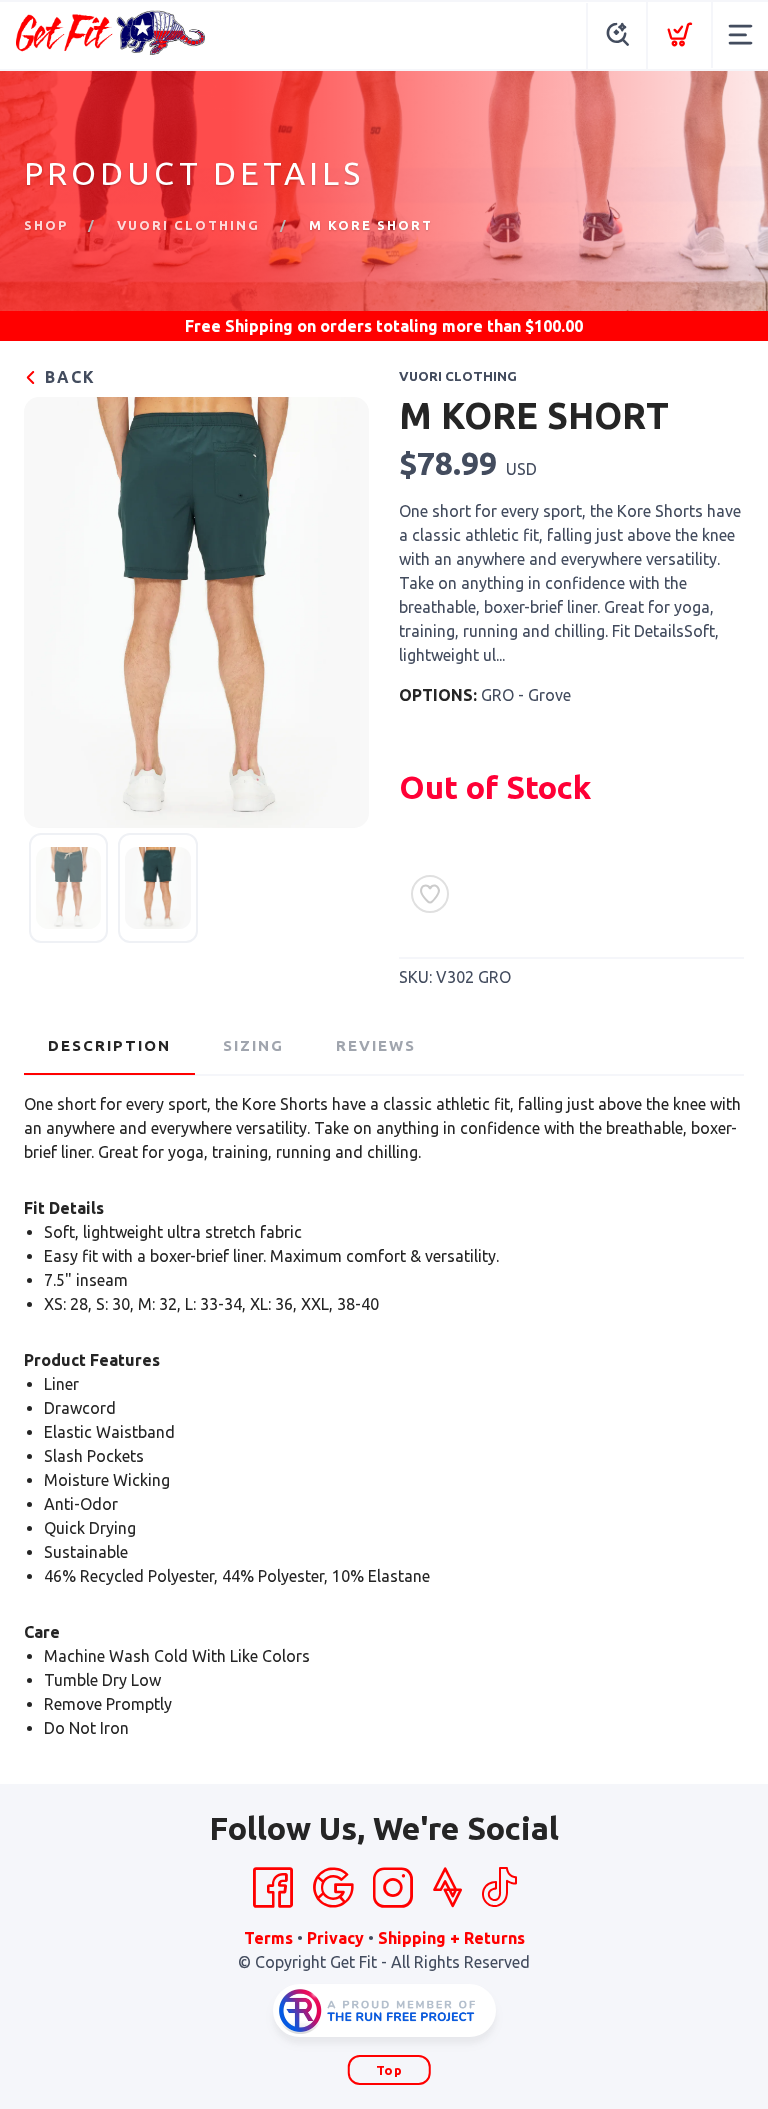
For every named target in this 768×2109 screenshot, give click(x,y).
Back (67, 377)
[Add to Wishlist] (430, 894)
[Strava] (447, 1888)
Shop (46, 225)
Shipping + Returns (451, 1938)
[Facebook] (273, 1888)
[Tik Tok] (499, 1888)
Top (389, 2070)
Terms (268, 1938)
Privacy (335, 1938)
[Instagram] (393, 1888)
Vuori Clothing (188, 225)
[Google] (333, 1888)
